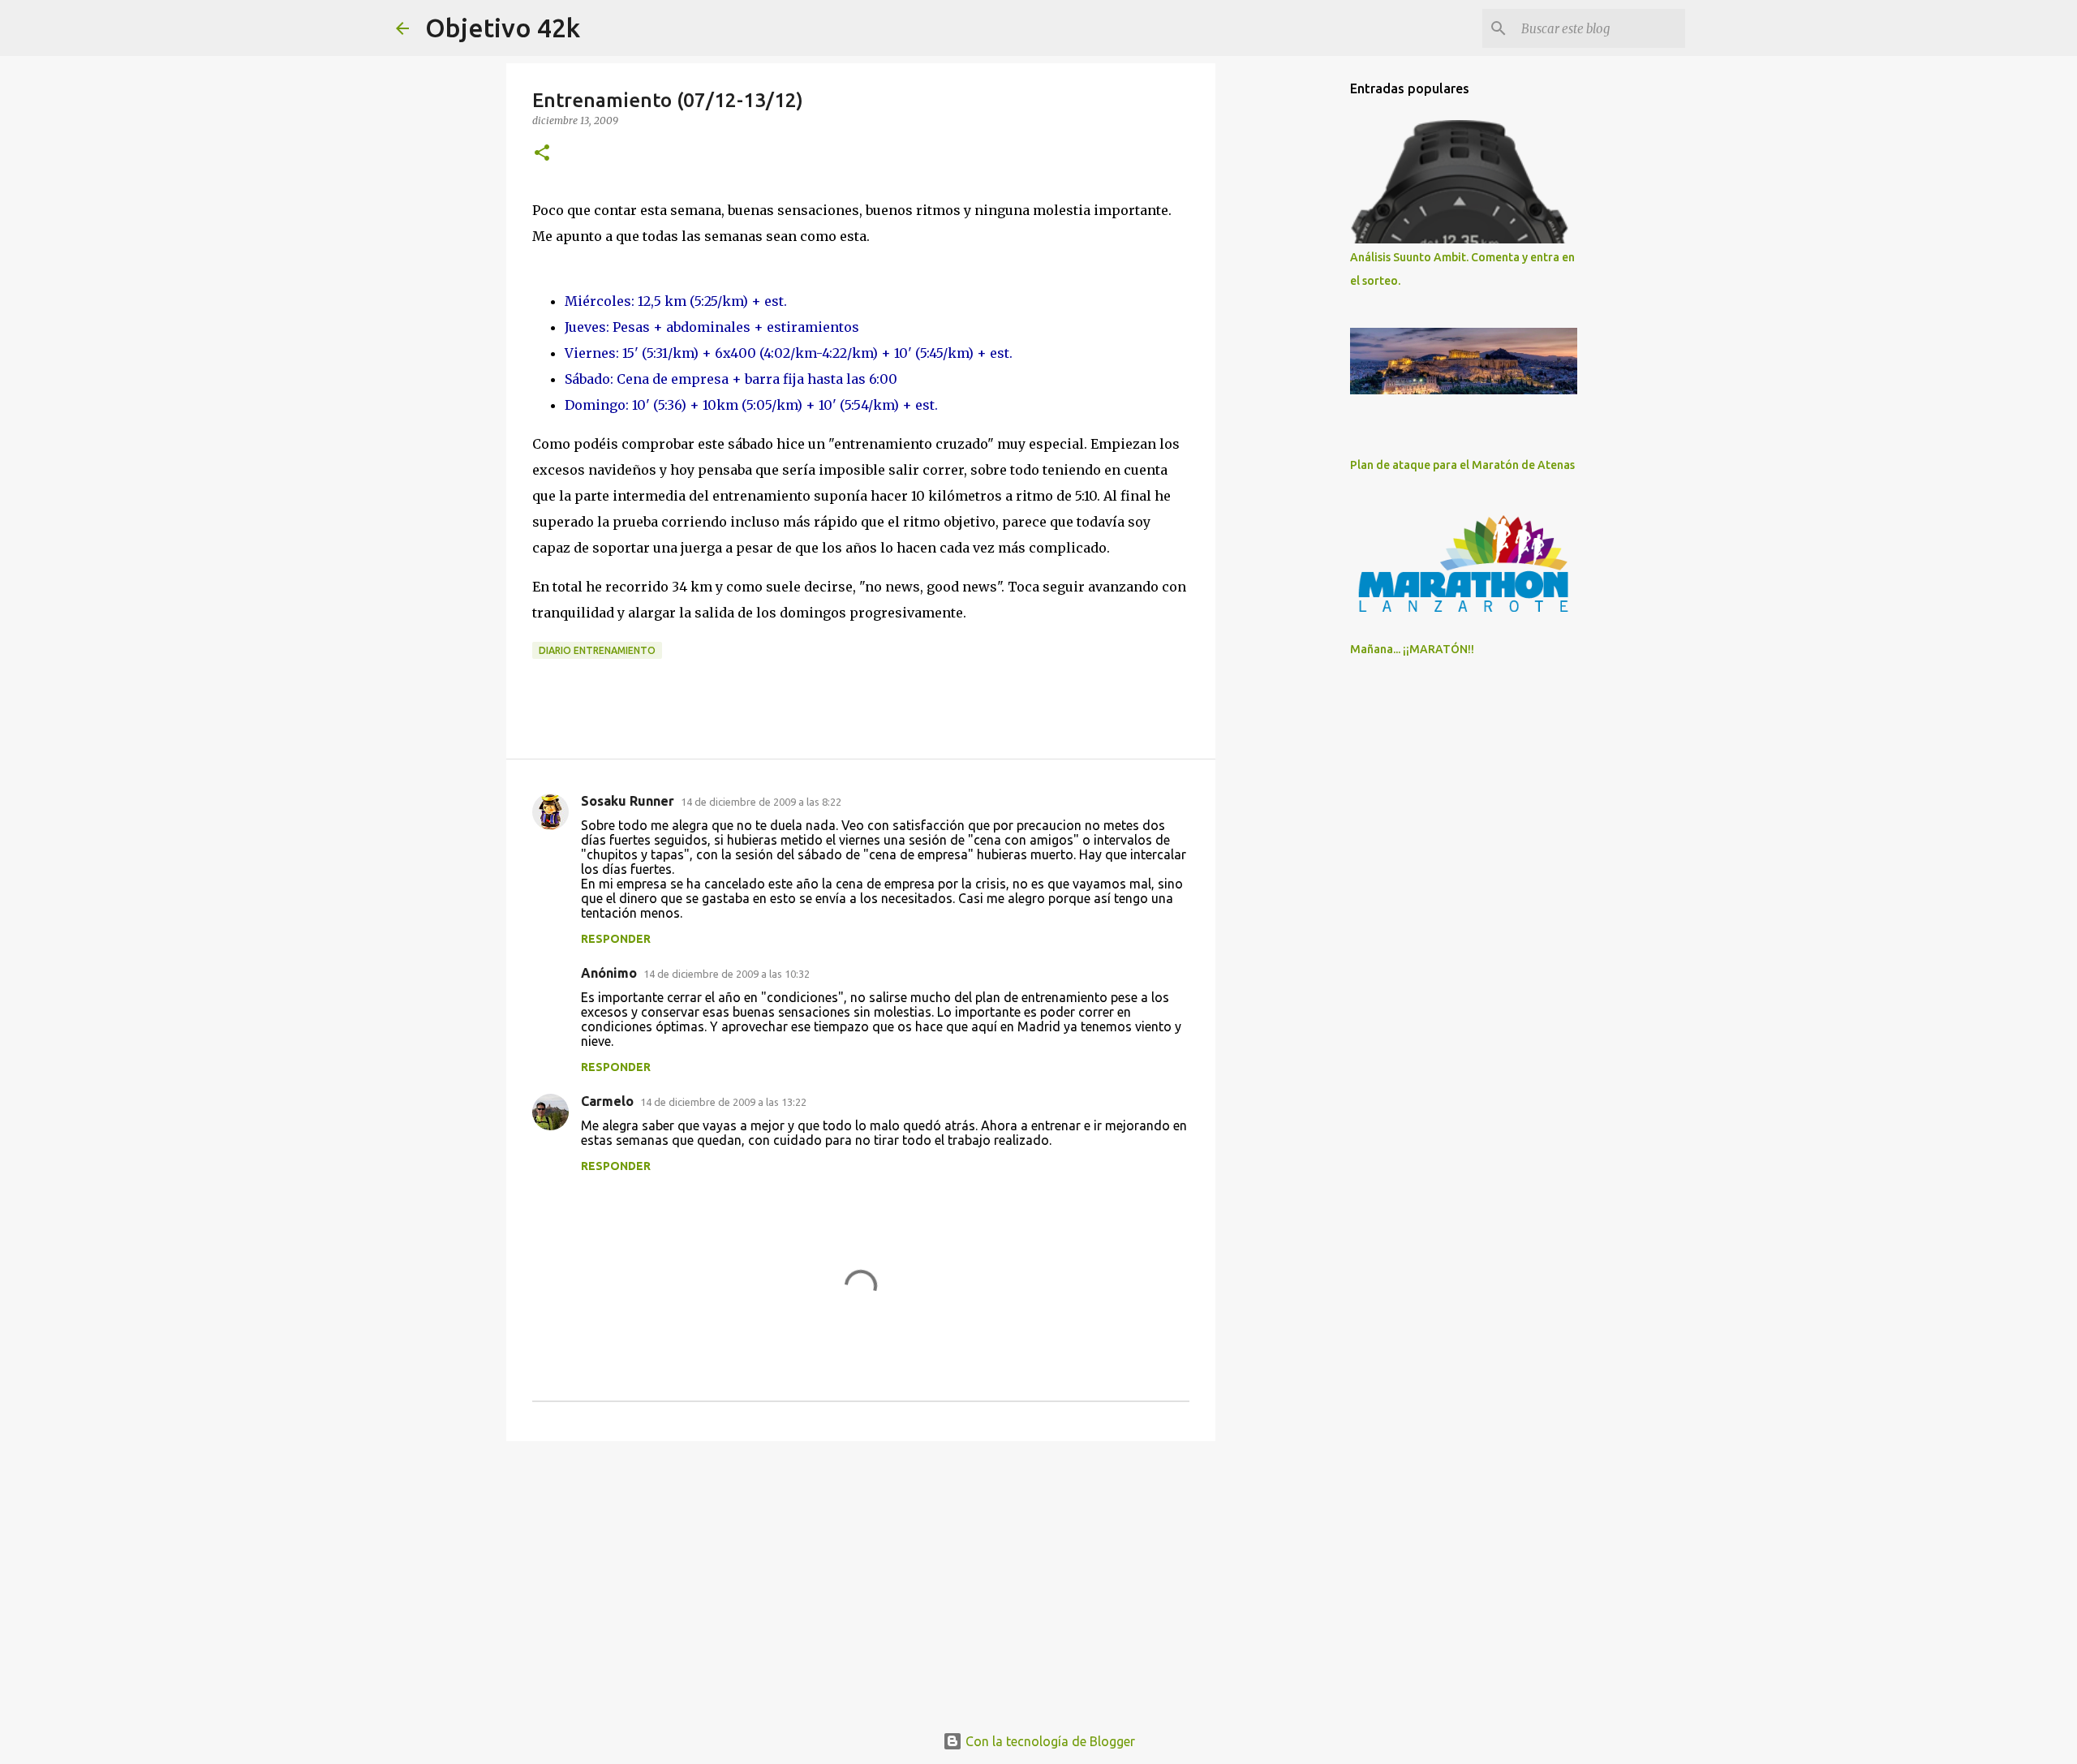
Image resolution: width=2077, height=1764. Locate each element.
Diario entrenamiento (597, 650)
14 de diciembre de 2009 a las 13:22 (723, 1102)
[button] (542, 154)
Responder (616, 939)
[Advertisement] (861, 1579)
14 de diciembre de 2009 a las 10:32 (727, 974)
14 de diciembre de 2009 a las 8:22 (761, 802)
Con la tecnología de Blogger (1049, 1741)
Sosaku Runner (628, 801)
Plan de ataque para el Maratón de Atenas (1462, 465)
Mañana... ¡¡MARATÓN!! (1412, 649)
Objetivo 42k (503, 28)
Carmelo (607, 1101)
